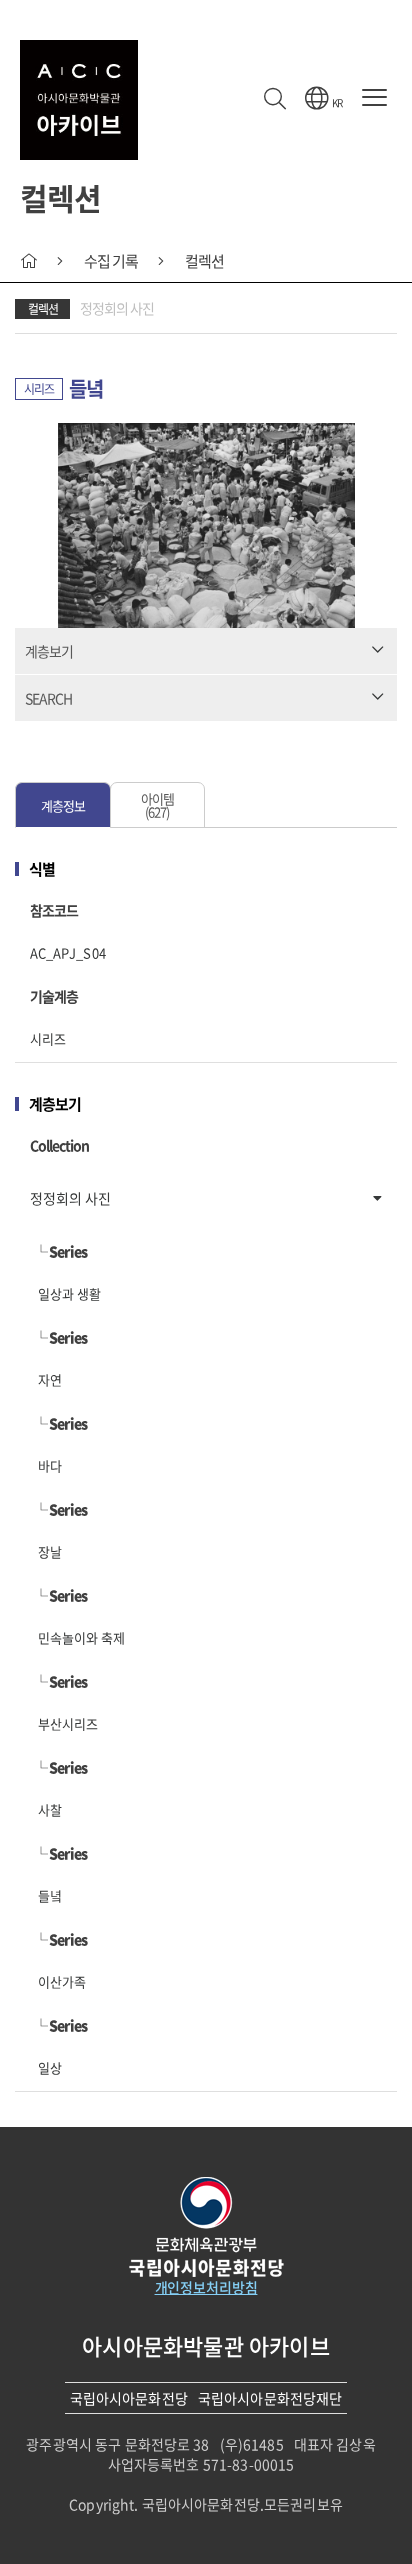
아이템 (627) (157, 805)
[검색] (274, 100)
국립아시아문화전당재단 (270, 2398)
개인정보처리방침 (206, 2287)
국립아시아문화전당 (129, 2398)
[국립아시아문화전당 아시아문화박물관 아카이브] (79, 100)
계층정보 (63, 805)
